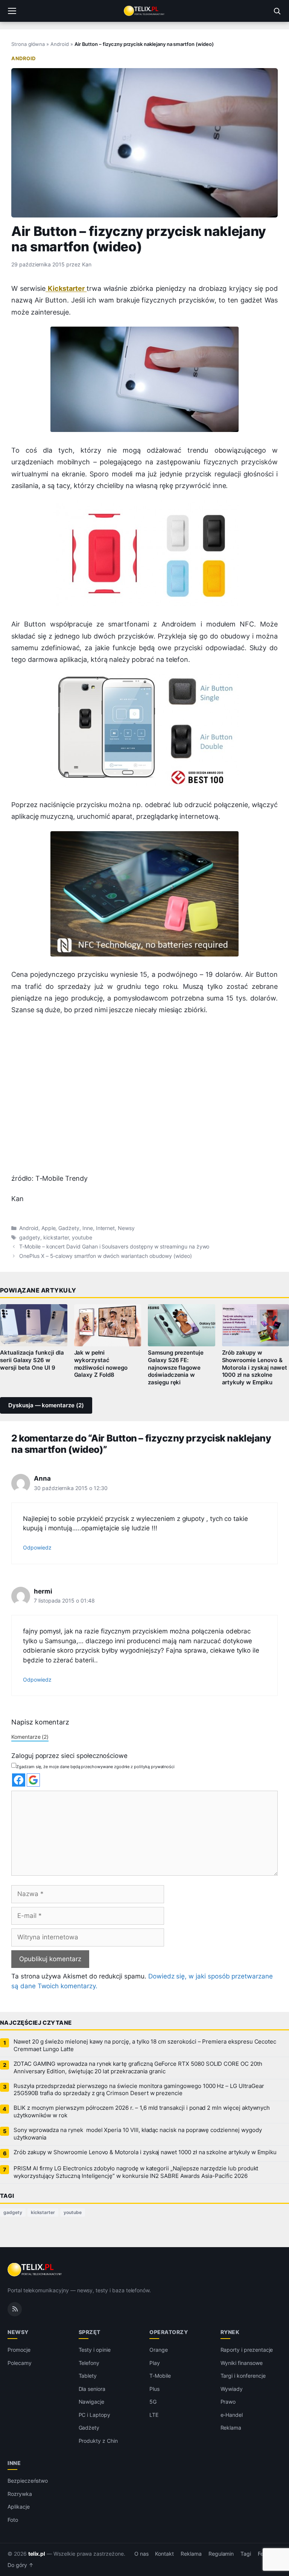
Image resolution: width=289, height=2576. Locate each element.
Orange (159, 2350)
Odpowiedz (37, 1547)
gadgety (30, 1238)
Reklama (231, 2428)
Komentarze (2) (30, 1737)
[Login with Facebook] (19, 1780)
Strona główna (28, 44)
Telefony (89, 2363)
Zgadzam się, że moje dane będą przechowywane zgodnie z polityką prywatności (95, 1767)
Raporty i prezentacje (247, 2350)
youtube (82, 1238)
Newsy (126, 1228)
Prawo (228, 2402)
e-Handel (232, 2415)
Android (60, 44)
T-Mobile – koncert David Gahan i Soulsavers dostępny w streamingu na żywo (114, 1247)
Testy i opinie (95, 2350)
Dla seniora (92, 2389)
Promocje (19, 2350)
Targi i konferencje (243, 2376)
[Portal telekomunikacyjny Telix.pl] (144, 11)
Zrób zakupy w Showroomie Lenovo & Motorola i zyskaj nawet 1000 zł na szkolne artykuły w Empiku (145, 2152)
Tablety (88, 2376)
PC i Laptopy (94, 2415)
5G (153, 2402)
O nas (141, 2554)
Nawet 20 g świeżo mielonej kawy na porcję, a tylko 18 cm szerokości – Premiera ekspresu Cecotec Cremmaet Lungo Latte (145, 2045)
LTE (154, 2415)
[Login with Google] (33, 1780)
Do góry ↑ (21, 2565)
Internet (106, 1228)
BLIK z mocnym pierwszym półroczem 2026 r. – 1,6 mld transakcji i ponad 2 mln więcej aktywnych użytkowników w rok (142, 2112)
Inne (88, 1228)
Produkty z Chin (98, 2441)
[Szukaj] (277, 11)
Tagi (246, 2554)
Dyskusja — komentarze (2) (46, 1405)
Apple (49, 1228)
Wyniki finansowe (242, 2363)
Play (155, 2363)
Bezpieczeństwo (28, 2481)
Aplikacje (19, 2507)
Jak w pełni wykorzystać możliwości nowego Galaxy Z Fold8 (101, 1364)
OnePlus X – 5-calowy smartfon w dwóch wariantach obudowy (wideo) (106, 1256)
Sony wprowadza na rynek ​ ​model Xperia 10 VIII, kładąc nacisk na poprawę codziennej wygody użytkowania (138, 2134)
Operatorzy (169, 2332)
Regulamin (221, 2554)
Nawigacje (92, 2402)
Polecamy (20, 2363)
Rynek (230, 2332)
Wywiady (232, 2389)
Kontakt (164, 2554)
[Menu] (12, 11)
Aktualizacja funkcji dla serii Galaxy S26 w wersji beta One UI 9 (32, 1360)
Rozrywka (20, 2494)
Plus (154, 2389)
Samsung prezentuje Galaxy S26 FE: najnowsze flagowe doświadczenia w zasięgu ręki (176, 1368)
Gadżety (69, 1228)
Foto (13, 2520)
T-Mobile (160, 2376)
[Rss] (15, 2309)
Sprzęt (90, 2332)
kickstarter (56, 1238)
